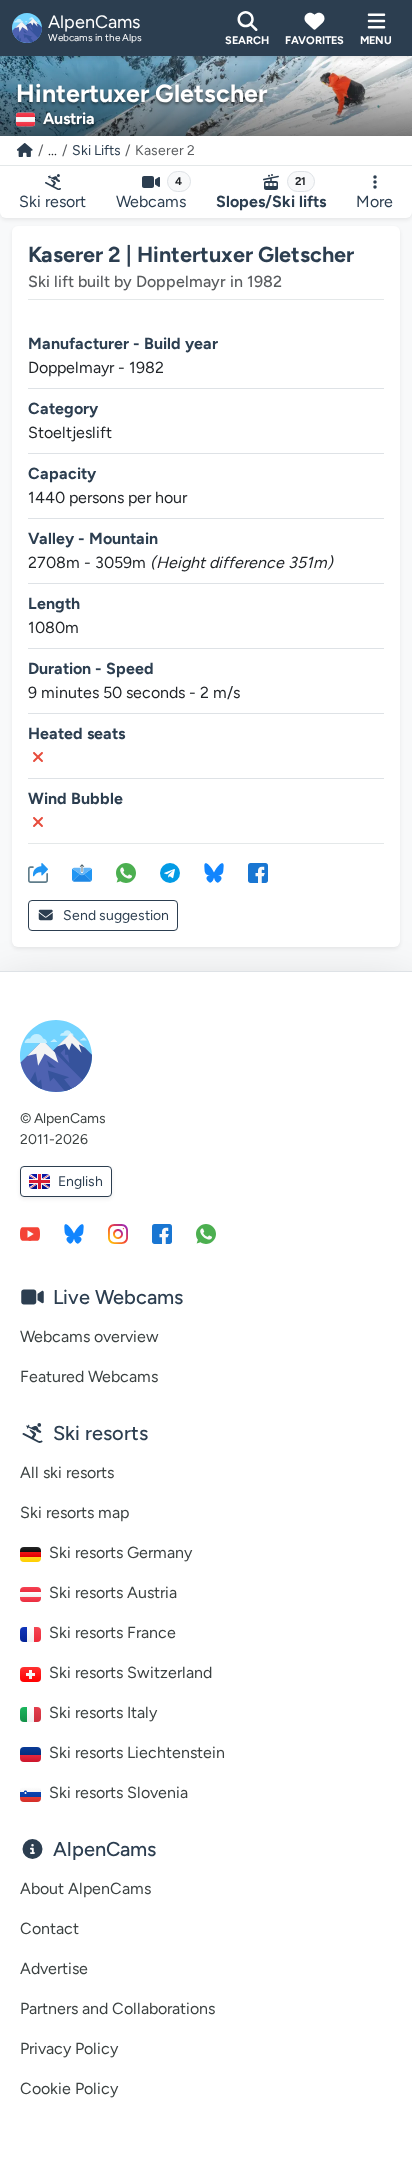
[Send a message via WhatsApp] (206, 1233)
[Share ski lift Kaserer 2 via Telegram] (170, 872)
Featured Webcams (89, 1376)
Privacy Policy (69, 2048)
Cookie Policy (69, 2088)
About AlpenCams (85, 1888)
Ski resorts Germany (120, 1552)
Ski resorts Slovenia (118, 1792)
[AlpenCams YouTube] (30, 1233)
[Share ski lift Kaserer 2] (38, 872)
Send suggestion (116, 915)
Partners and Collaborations (117, 2008)
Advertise (54, 1968)
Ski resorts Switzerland (130, 1672)
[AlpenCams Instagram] (118, 1233)
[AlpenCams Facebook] (162, 1233)
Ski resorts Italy (103, 1712)
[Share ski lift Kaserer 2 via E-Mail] (82, 872)
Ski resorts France (112, 1632)
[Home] (25, 150)
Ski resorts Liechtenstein (137, 1752)
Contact (49, 1928)
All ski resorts (67, 1472)
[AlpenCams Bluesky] (74, 1233)
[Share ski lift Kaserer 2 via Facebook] (258, 872)
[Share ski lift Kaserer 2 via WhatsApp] (126, 872)
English (80, 1181)
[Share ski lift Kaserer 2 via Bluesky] (214, 872)
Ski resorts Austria (113, 1592)
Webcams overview (89, 1336)
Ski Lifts (96, 150)
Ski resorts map (74, 1512)
